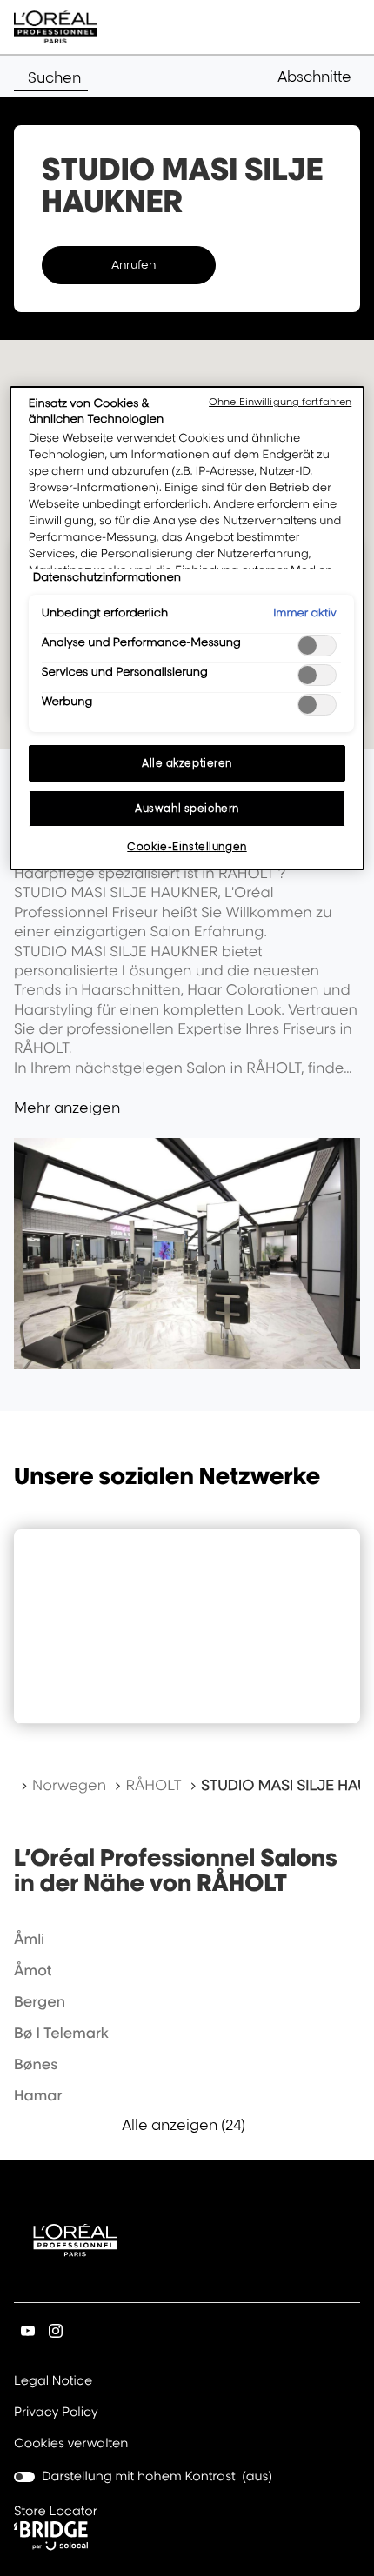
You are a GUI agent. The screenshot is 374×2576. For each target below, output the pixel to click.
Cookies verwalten (71, 2443)
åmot (33, 1970)
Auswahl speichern (187, 808)
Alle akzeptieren (187, 763)
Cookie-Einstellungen (187, 846)
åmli (29, 1939)
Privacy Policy (56, 2413)
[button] (319, 77)
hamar (38, 2095)
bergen (40, 2001)
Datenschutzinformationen (107, 577)
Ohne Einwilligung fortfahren (280, 402)
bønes (36, 2064)
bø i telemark (61, 2033)
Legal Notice (53, 2382)
